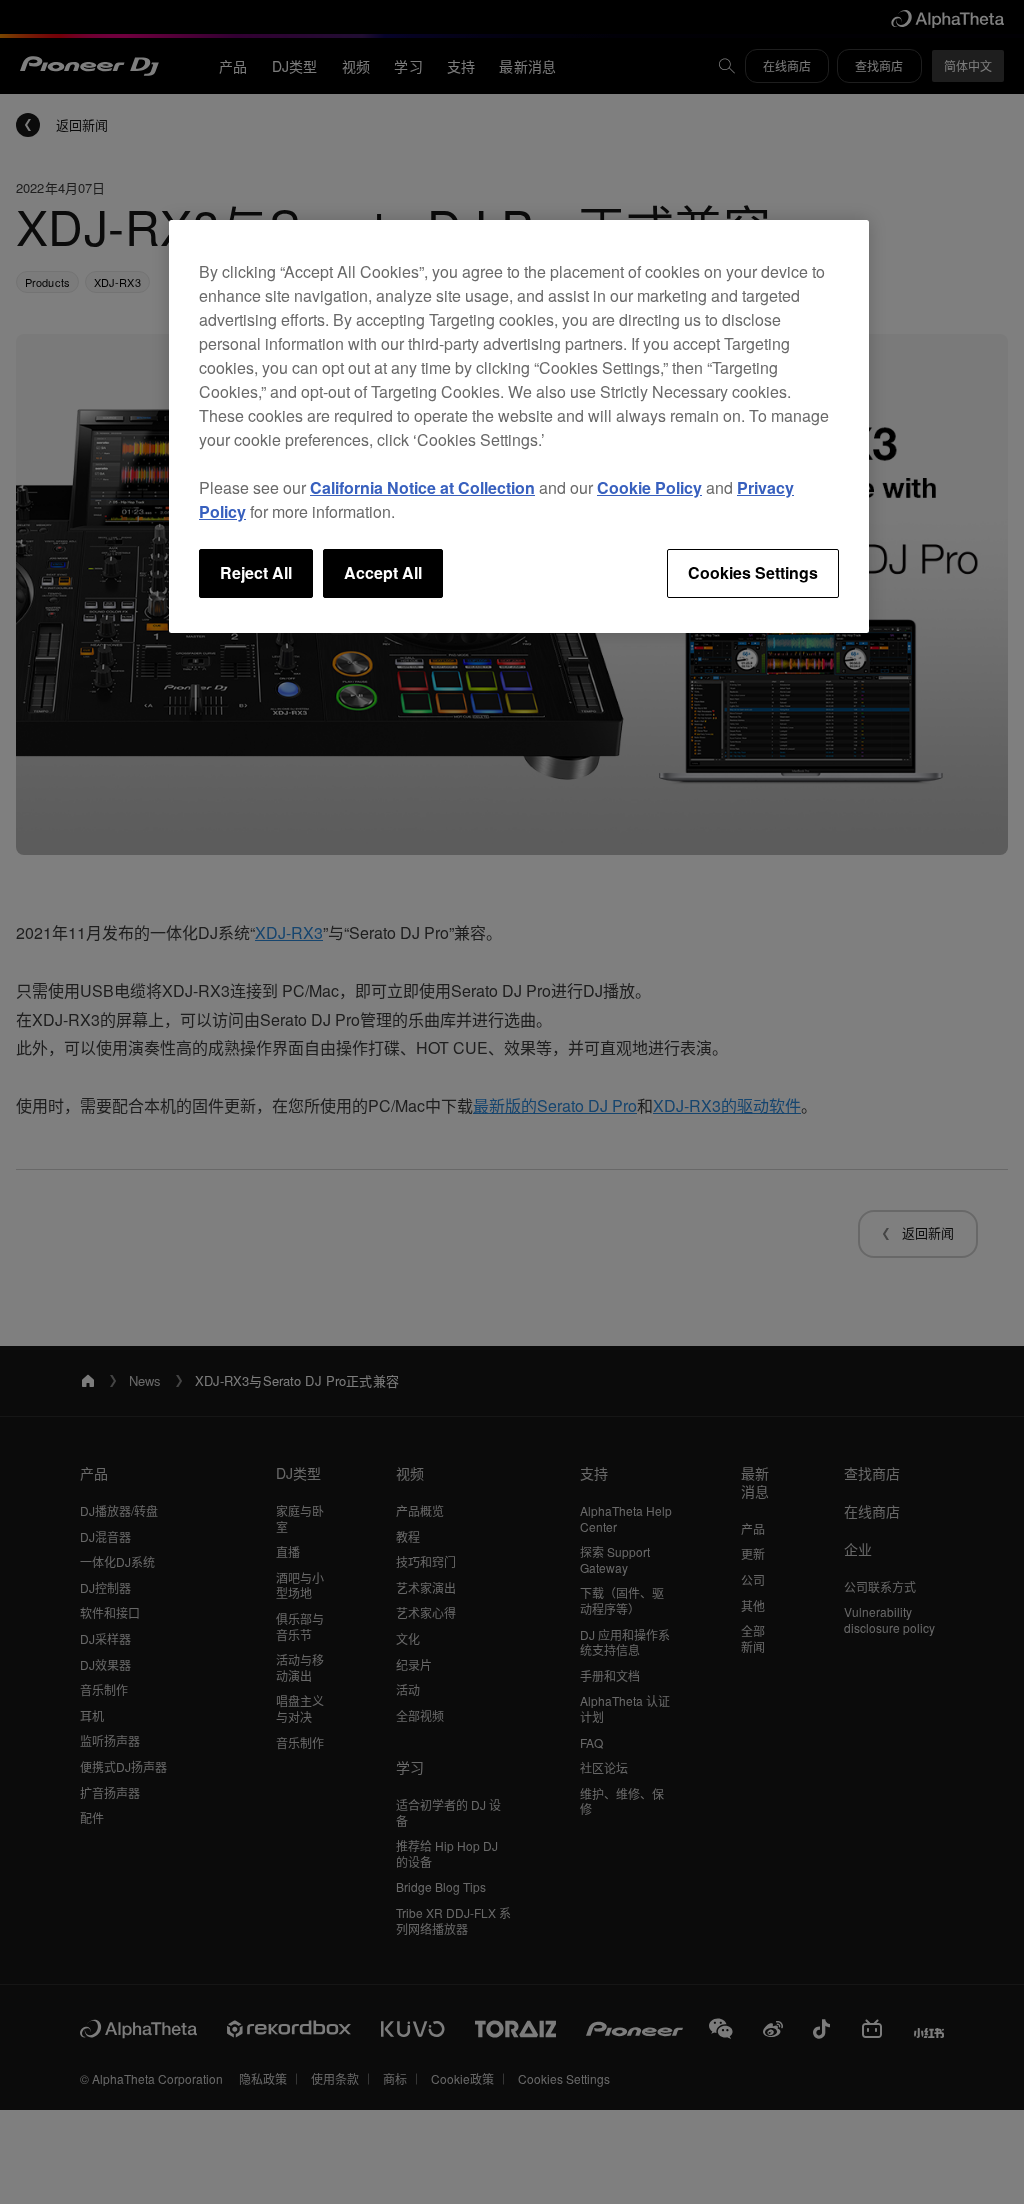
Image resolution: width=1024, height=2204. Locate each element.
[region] (519, 426)
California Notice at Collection (422, 487)
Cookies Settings (753, 572)
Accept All (383, 572)
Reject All (256, 572)
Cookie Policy (649, 487)
